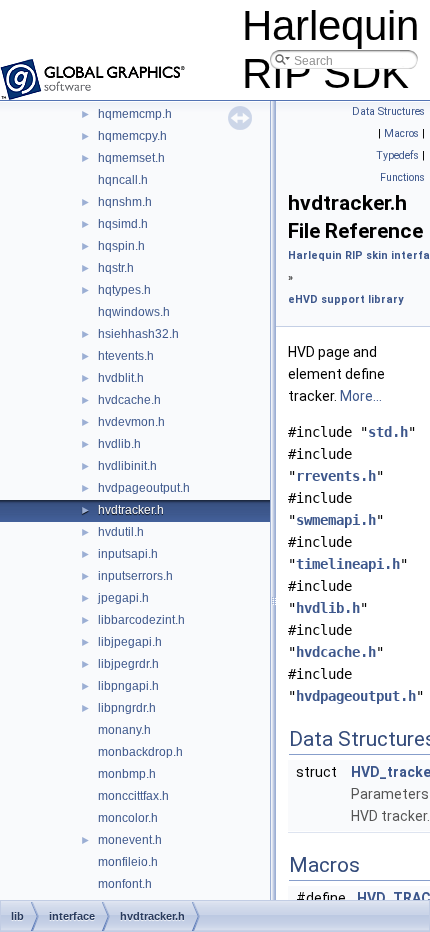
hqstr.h (116, 268)
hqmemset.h (131, 158)
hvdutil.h (121, 532)
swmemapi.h (336, 520)
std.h (388, 432)
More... (361, 396)
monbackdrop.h (140, 752)
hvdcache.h (129, 400)
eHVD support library (345, 299)
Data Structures (388, 111)
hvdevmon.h (131, 422)
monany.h (124, 730)
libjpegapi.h (130, 642)
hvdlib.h (119, 444)
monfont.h (125, 884)
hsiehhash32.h (138, 334)
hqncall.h (123, 180)
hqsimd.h (123, 224)
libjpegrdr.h (128, 664)
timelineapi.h (348, 564)
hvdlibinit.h (127, 466)
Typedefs (397, 155)
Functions (402, 177)
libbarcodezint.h (141, 620)
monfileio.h (128, 862)
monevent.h (130, 840)
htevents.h (126, 356)
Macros (401, 133)
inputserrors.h (135, 576)
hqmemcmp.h (135, 114)
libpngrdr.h (127, 708)
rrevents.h (336, 476)
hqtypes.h (124, 290)
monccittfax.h (133, 796)
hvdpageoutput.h (144, 488)
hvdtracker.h (131, 510)
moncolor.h (128, 818)
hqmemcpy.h (132, 136)
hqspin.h (121, 246)
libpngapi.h (128, 686)
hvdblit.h (121, 378)
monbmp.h (127, 774)
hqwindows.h (134, 312)
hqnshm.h (125, 202)
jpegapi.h (123, 598)
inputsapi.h (128, 554)
